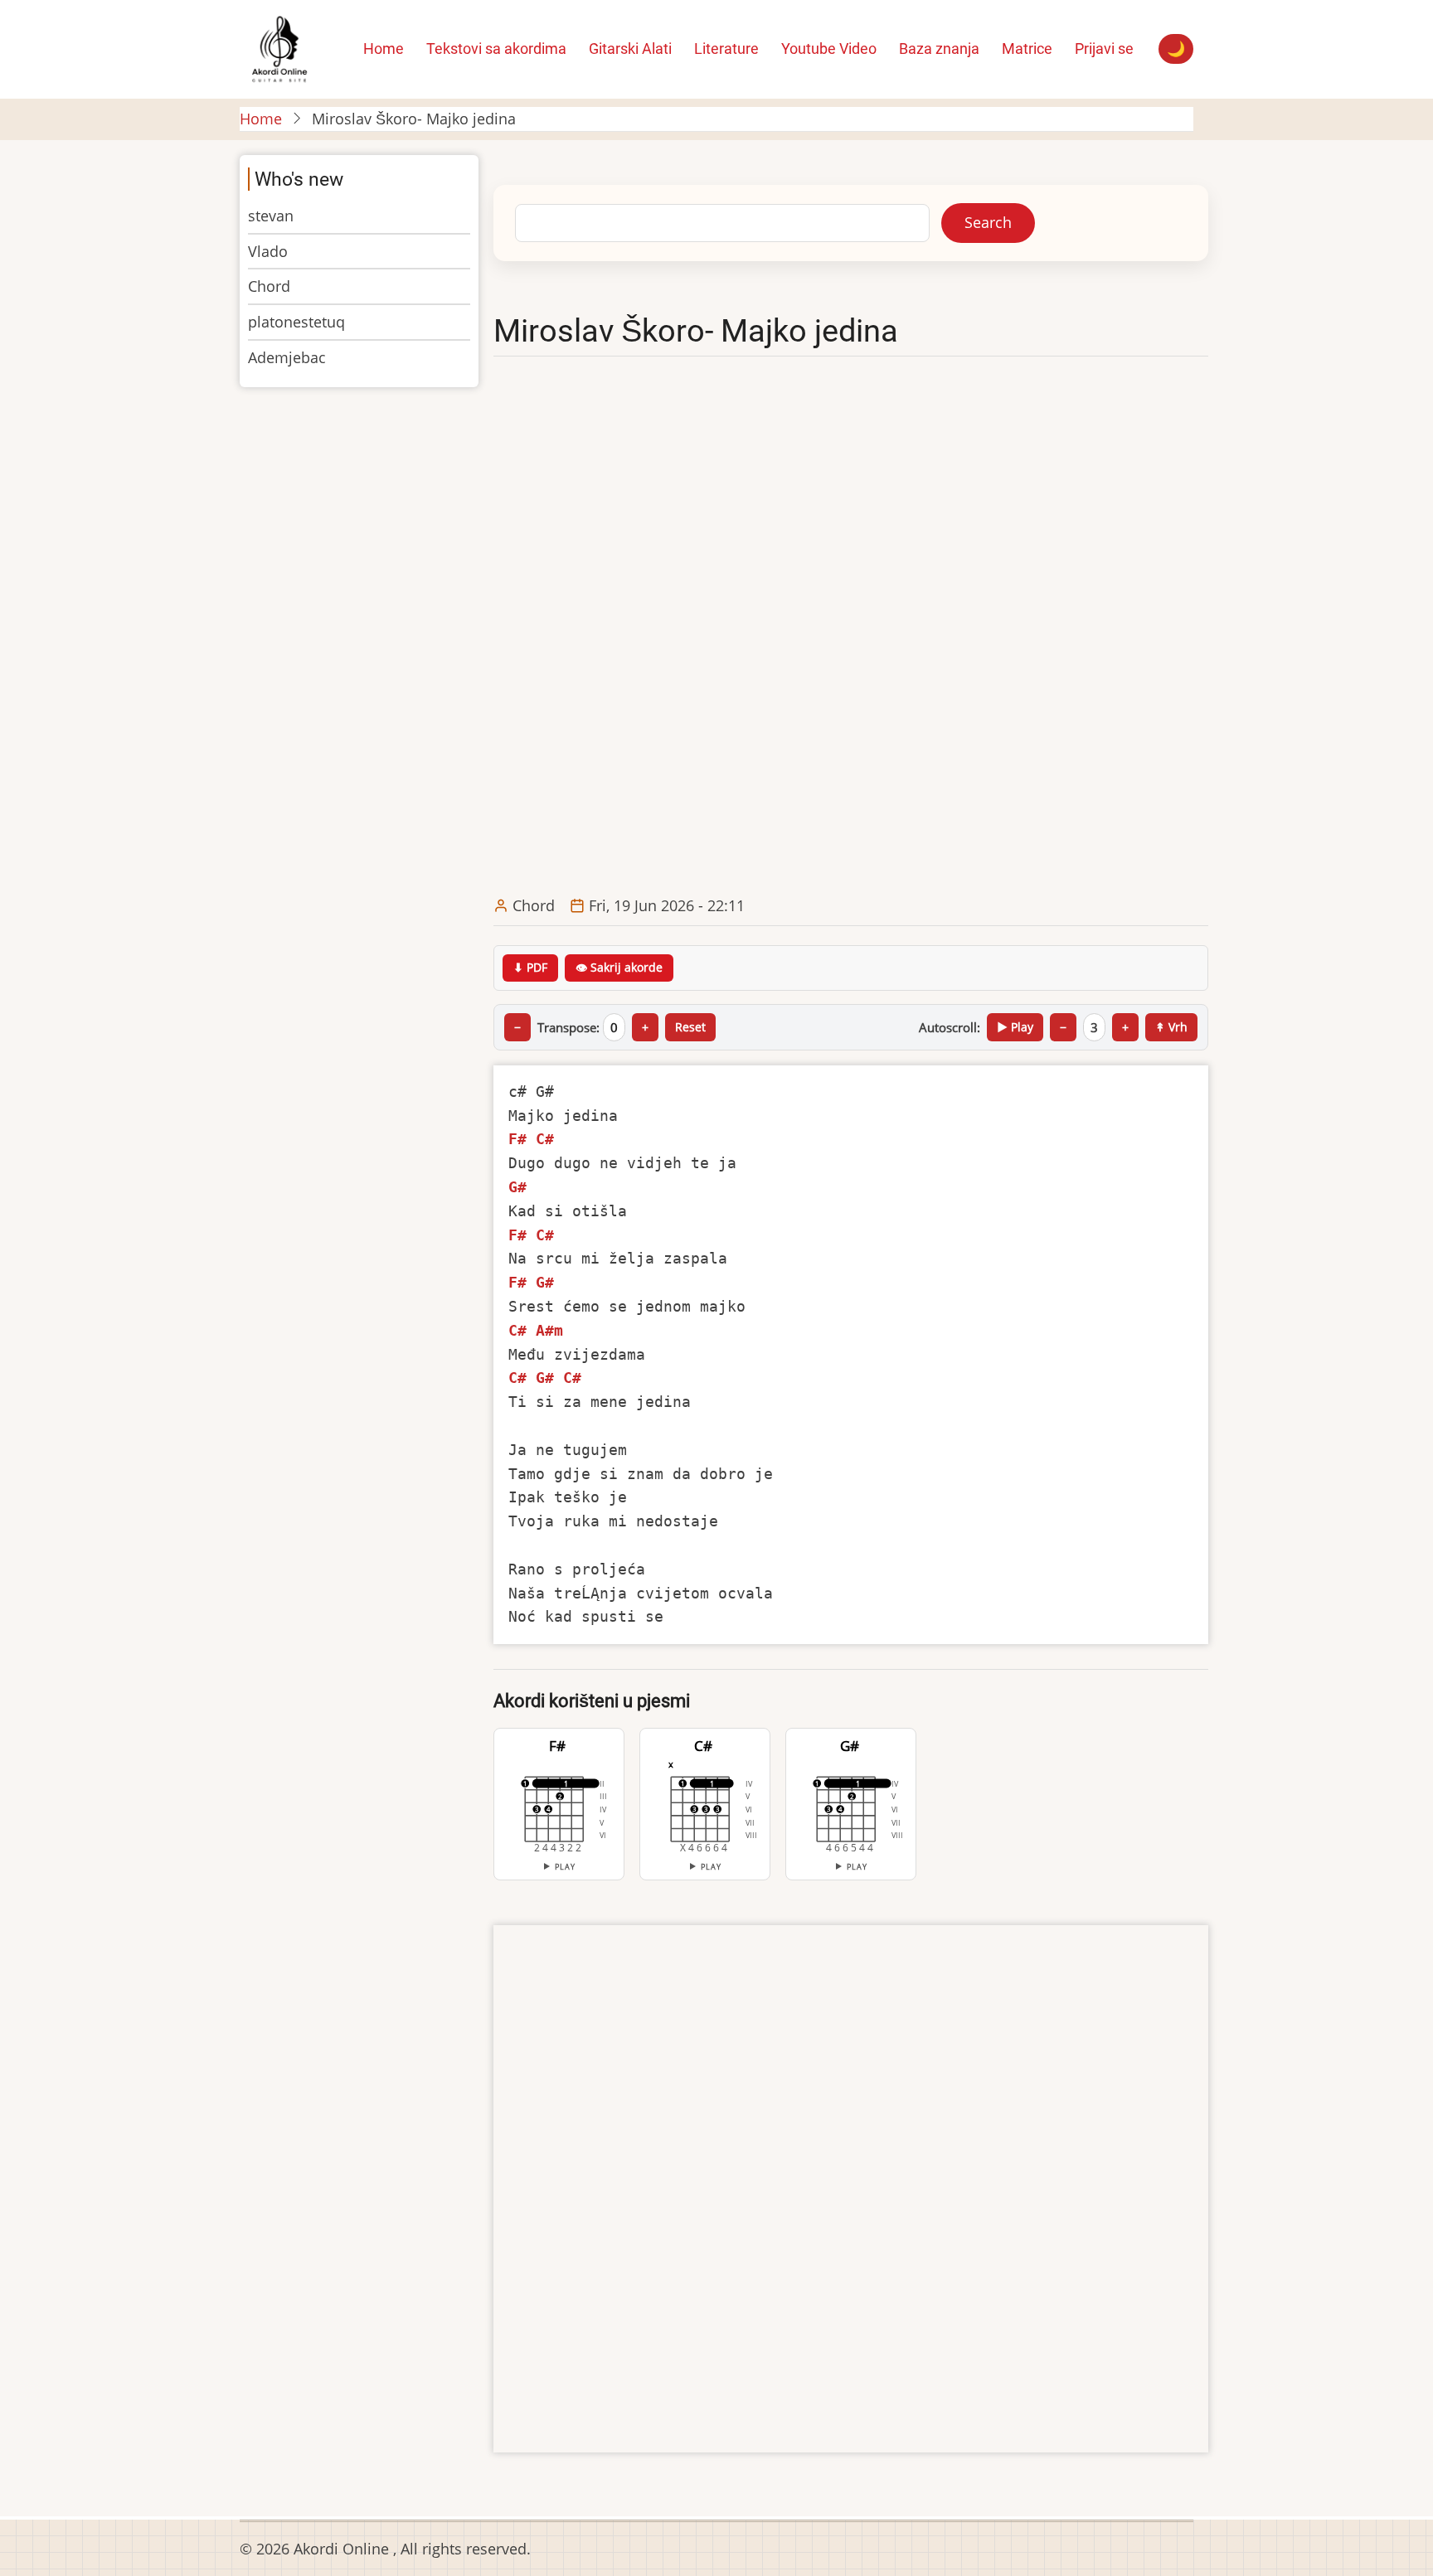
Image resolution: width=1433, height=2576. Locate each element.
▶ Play (1015, 1027)
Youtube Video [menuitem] (829, 49)
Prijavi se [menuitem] (1104, 49)
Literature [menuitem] (726, 49)
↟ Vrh (1171, 1027)
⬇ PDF (530, 967)
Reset (690, 1027)
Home (261, 119)
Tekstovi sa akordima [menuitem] (496, 49)
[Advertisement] (851, 627)
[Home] (279, 47)
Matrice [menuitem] (1027, 49)
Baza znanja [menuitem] (939, 49)
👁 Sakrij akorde (619, 967)
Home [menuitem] (384, 49)
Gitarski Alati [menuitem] (630, 49)
